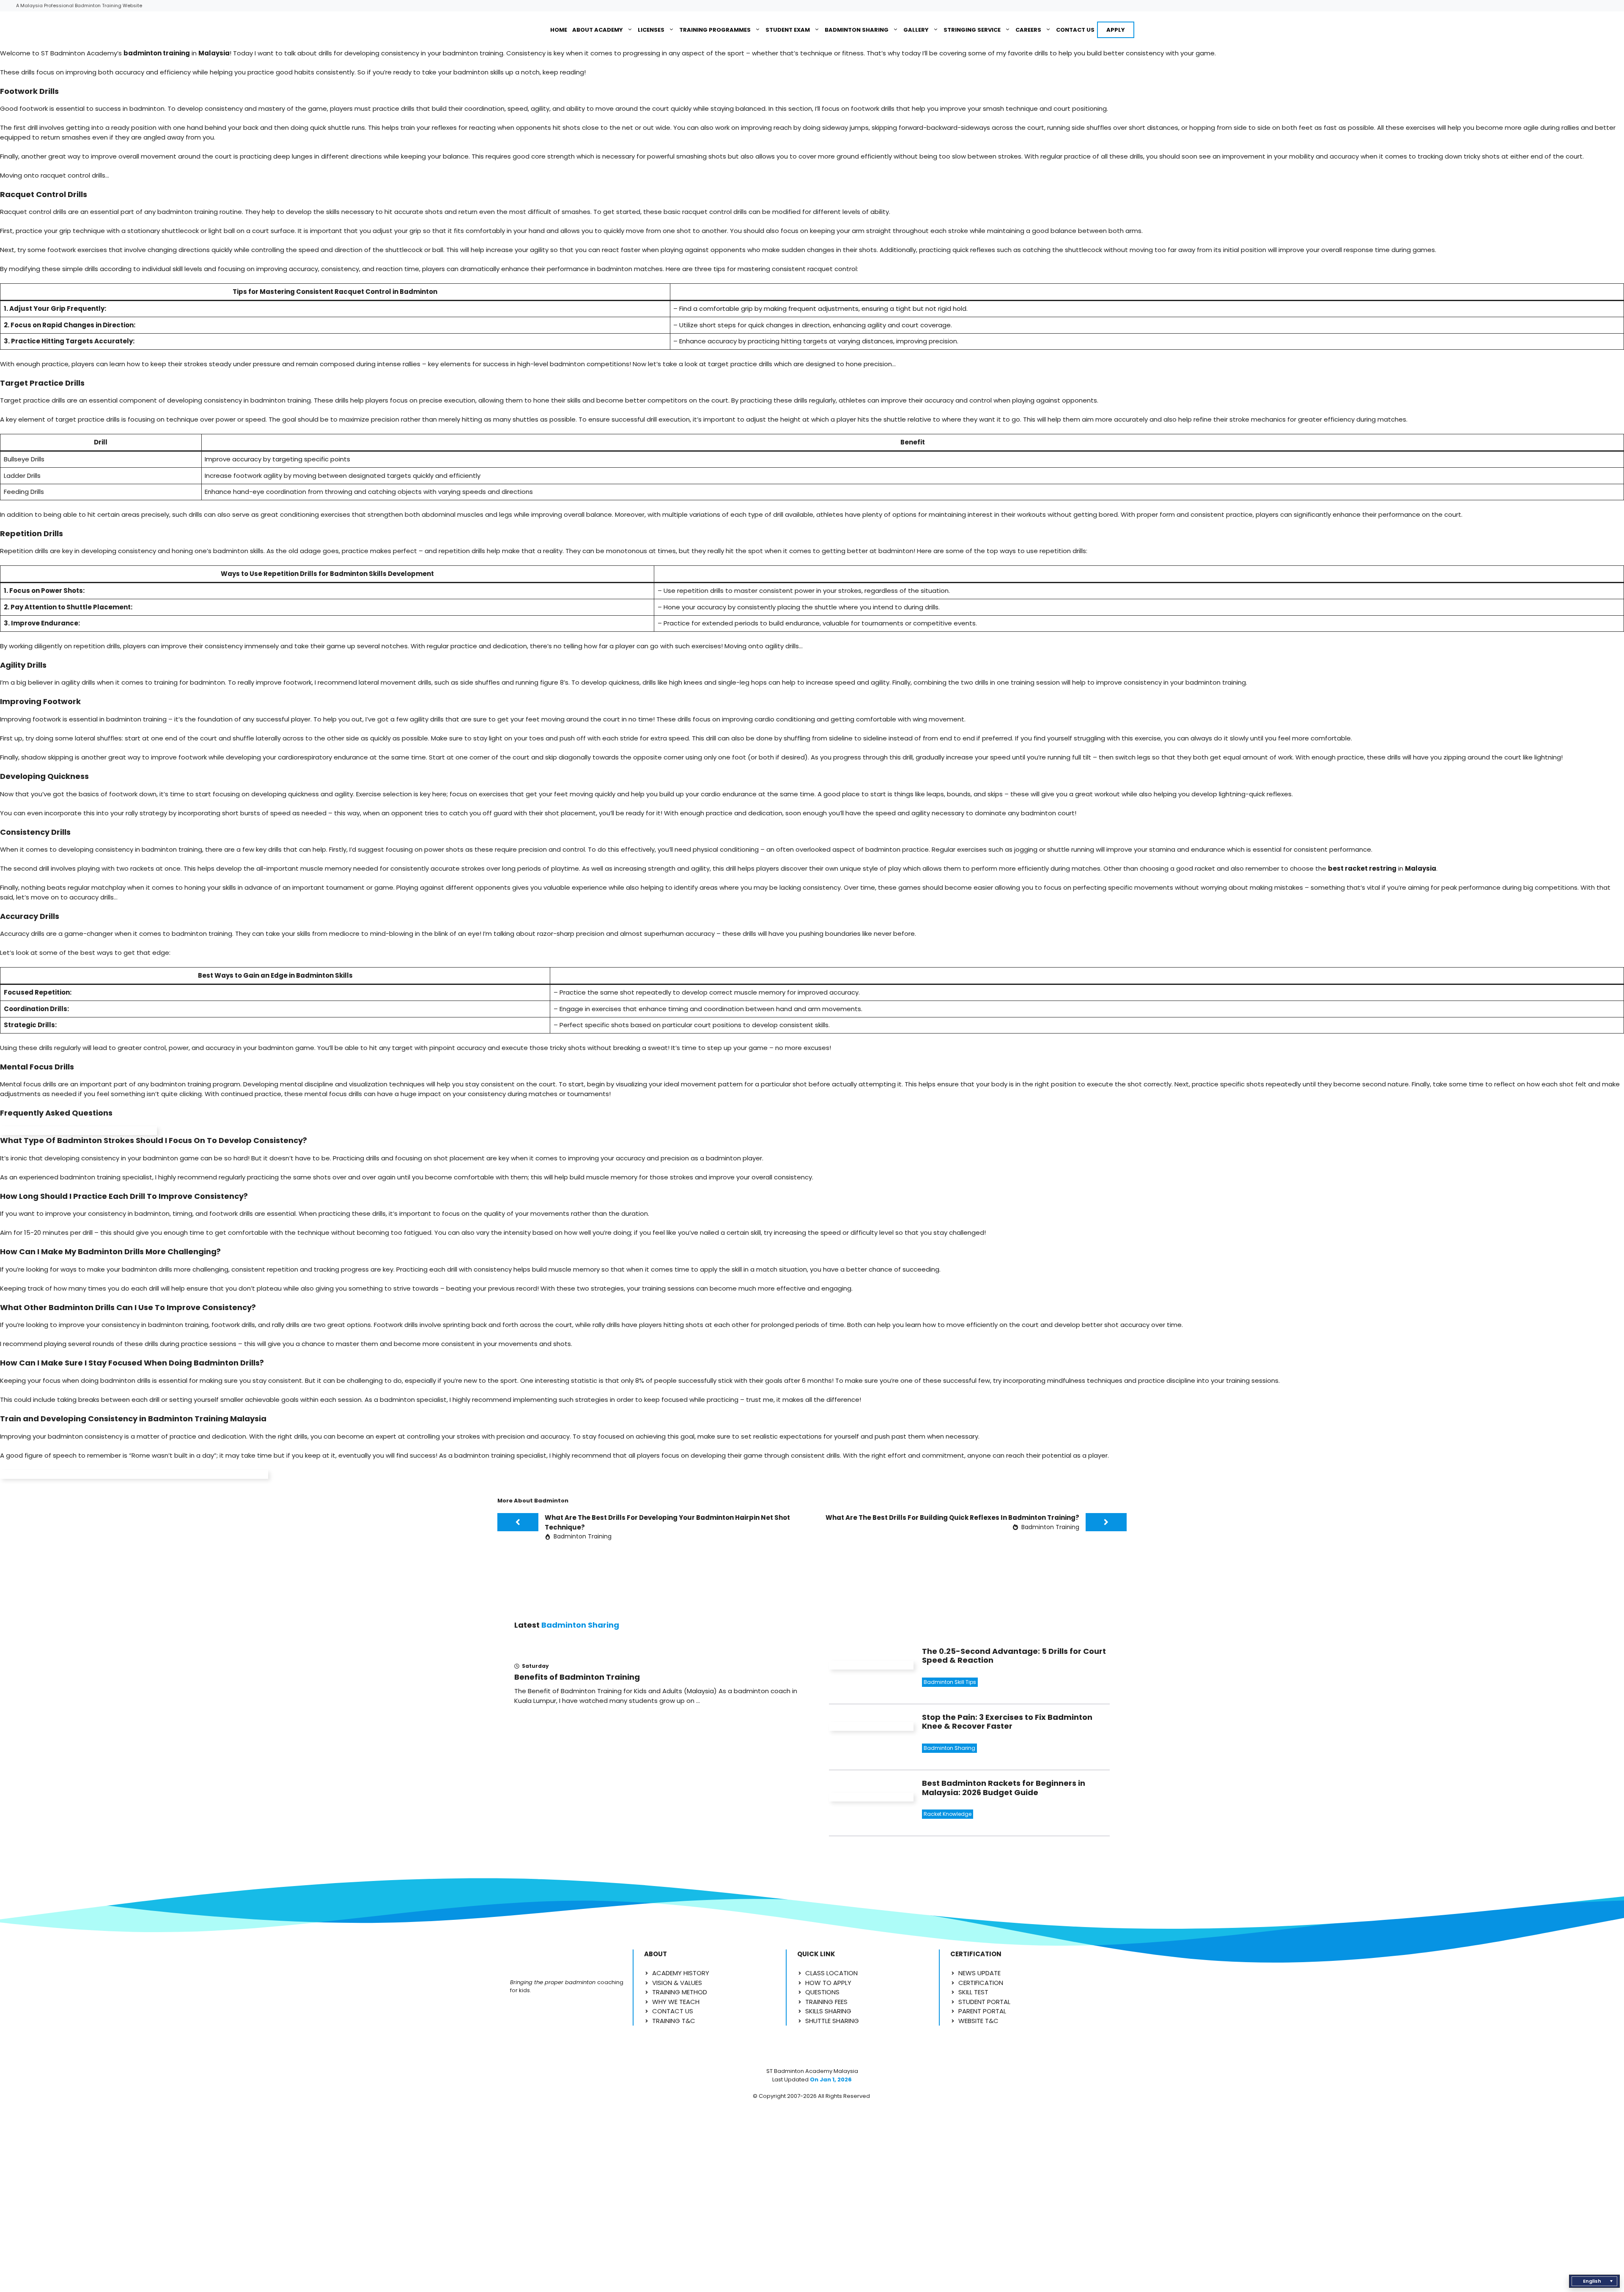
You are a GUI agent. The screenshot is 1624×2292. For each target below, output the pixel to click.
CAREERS (1028, 30)
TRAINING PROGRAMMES (715, 30)
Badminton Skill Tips (950, 1682)
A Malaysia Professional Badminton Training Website (79, 5)
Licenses (651, 30)
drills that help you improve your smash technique (959, 108)
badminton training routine (200, 212)
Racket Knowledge (948, 1814)
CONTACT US (1075, 30)
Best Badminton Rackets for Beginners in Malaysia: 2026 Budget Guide (1004, 1788)
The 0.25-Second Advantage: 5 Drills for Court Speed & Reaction (1014, 1656)
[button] (1594, 2281)
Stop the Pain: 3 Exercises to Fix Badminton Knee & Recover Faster (1007, 1722)
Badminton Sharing (857, 30)
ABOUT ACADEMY (598, 30)
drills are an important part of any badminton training (127, 1084)
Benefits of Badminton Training (577, 1677)
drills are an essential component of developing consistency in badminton (169, 400)
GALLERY (916, 30)
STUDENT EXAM (788, 30)
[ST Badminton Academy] (519, 30)
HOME (559, 30)
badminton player (734, 1158)
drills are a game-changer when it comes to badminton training (132, 934)
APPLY (1116, 30)
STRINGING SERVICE (972, 30)
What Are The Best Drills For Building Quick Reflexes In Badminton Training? (952, 1517)
